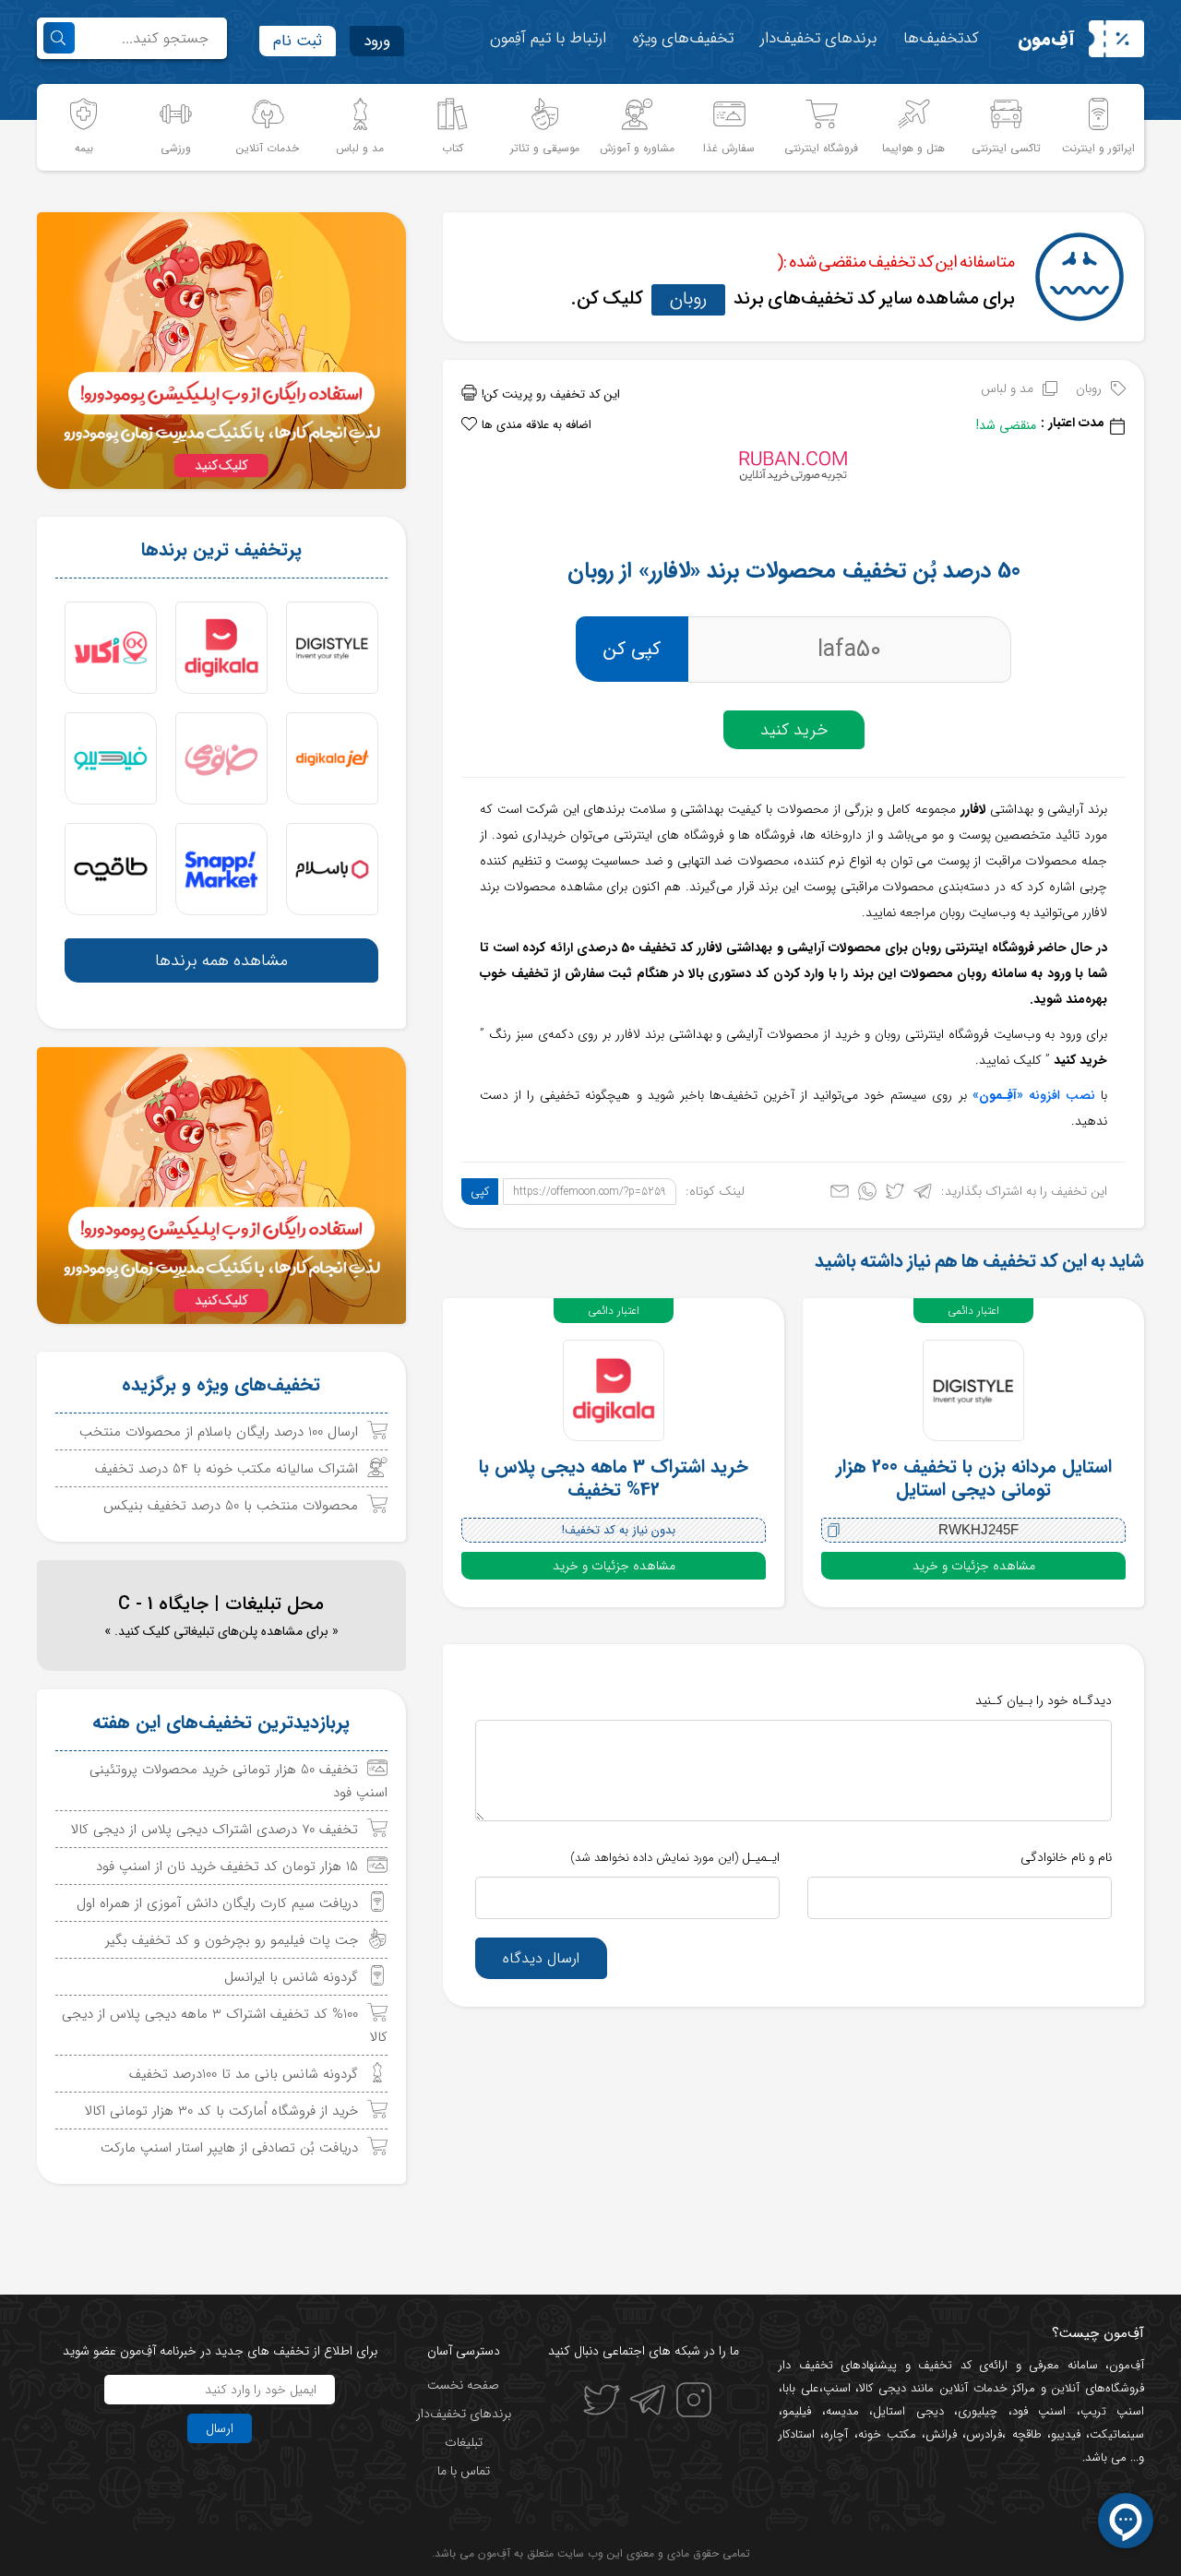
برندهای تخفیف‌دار (818, 38)
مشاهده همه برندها (221, 960)
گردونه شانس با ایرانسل (291, 1977)
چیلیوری (978, 2411)
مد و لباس (1007, 388)
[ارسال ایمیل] (840, 1195)
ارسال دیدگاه (541, 1958)
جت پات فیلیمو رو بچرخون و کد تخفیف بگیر (232, 1940)
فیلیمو (797, 2411)
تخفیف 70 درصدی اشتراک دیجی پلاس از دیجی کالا (215, 1830)
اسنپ (837, 2388)
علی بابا (801, 2388)
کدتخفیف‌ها (941, 38)
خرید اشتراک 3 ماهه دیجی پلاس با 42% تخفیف (614, 1478)
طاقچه (1023, 2434)
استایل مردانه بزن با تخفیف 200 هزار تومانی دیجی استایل (974, 1478)
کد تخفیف (945, 2365)
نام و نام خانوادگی (1066, 1857)
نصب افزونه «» (1034, 1095)
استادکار (797, 2434)
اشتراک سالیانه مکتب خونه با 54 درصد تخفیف (227, 1469)
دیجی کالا (883, 2388)
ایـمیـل (675, 1857)
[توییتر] (895, 1195)
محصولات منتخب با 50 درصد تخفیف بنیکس (231, 1506)
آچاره (836, 2434)
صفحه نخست (463, 2385)
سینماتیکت (1117, 2434)
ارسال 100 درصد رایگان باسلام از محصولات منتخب (219, 1432)
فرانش (941, 2434)
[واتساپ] (867, 1195)
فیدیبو (1066, 2434)
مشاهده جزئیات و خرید (974, 1566)
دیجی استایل (908, 2411)
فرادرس (984, 2434)
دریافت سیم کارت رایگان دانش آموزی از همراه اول (217, 1903)
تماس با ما (464, 2471)
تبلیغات (464, 2442)
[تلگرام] (923, 1195)
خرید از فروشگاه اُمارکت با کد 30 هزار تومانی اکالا (221, 2111)
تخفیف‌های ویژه (683, 38)
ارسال (220, 2428)
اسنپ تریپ (1113, 2411)
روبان (688, 298)
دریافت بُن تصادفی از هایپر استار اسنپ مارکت (229, 2148)
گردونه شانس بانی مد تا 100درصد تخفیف (244, 2074)
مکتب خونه (887, 2434)
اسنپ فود (1039, 2411)
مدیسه (842, 2411)
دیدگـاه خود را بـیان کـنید (1044, 1700)
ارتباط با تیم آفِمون (548, 38)
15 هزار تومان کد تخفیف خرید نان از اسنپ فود (227, 1866)
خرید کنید (794, 730)
